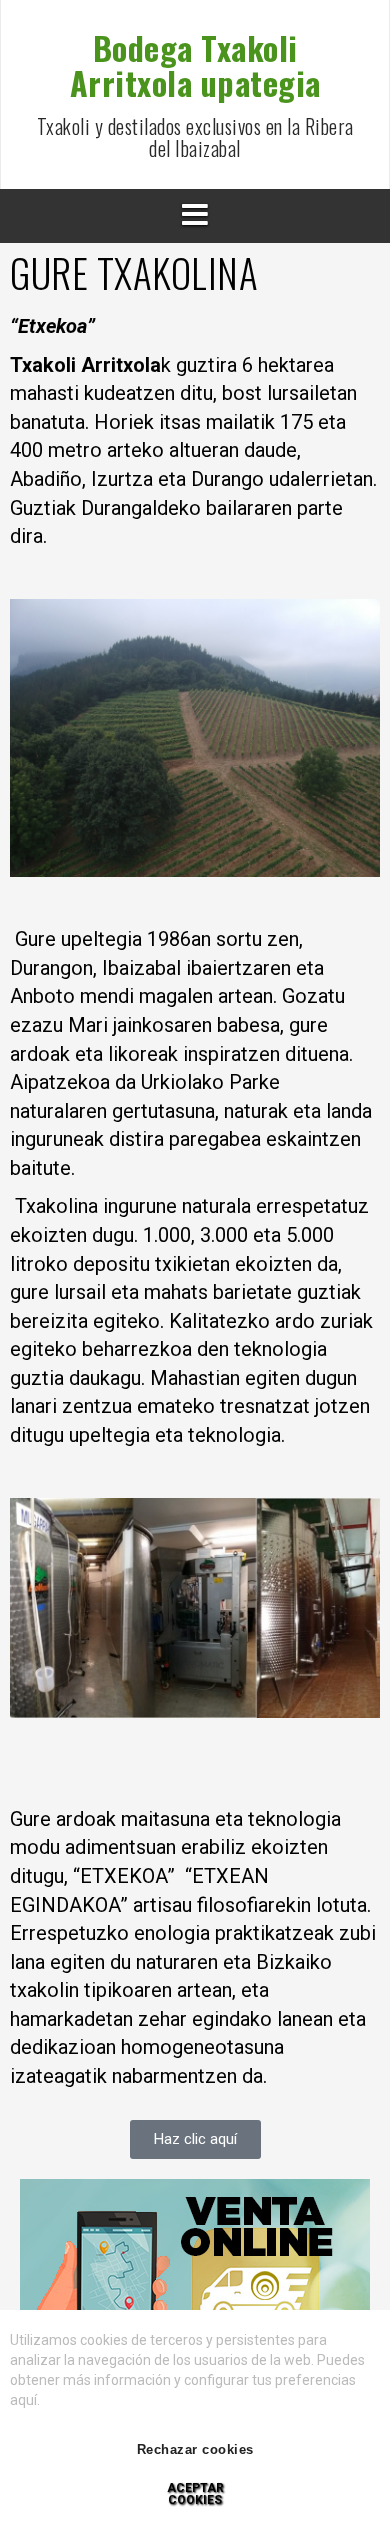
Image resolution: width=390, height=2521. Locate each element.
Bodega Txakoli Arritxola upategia (195, 65)
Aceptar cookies (195, 2494)
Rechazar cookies (195, 2449)
